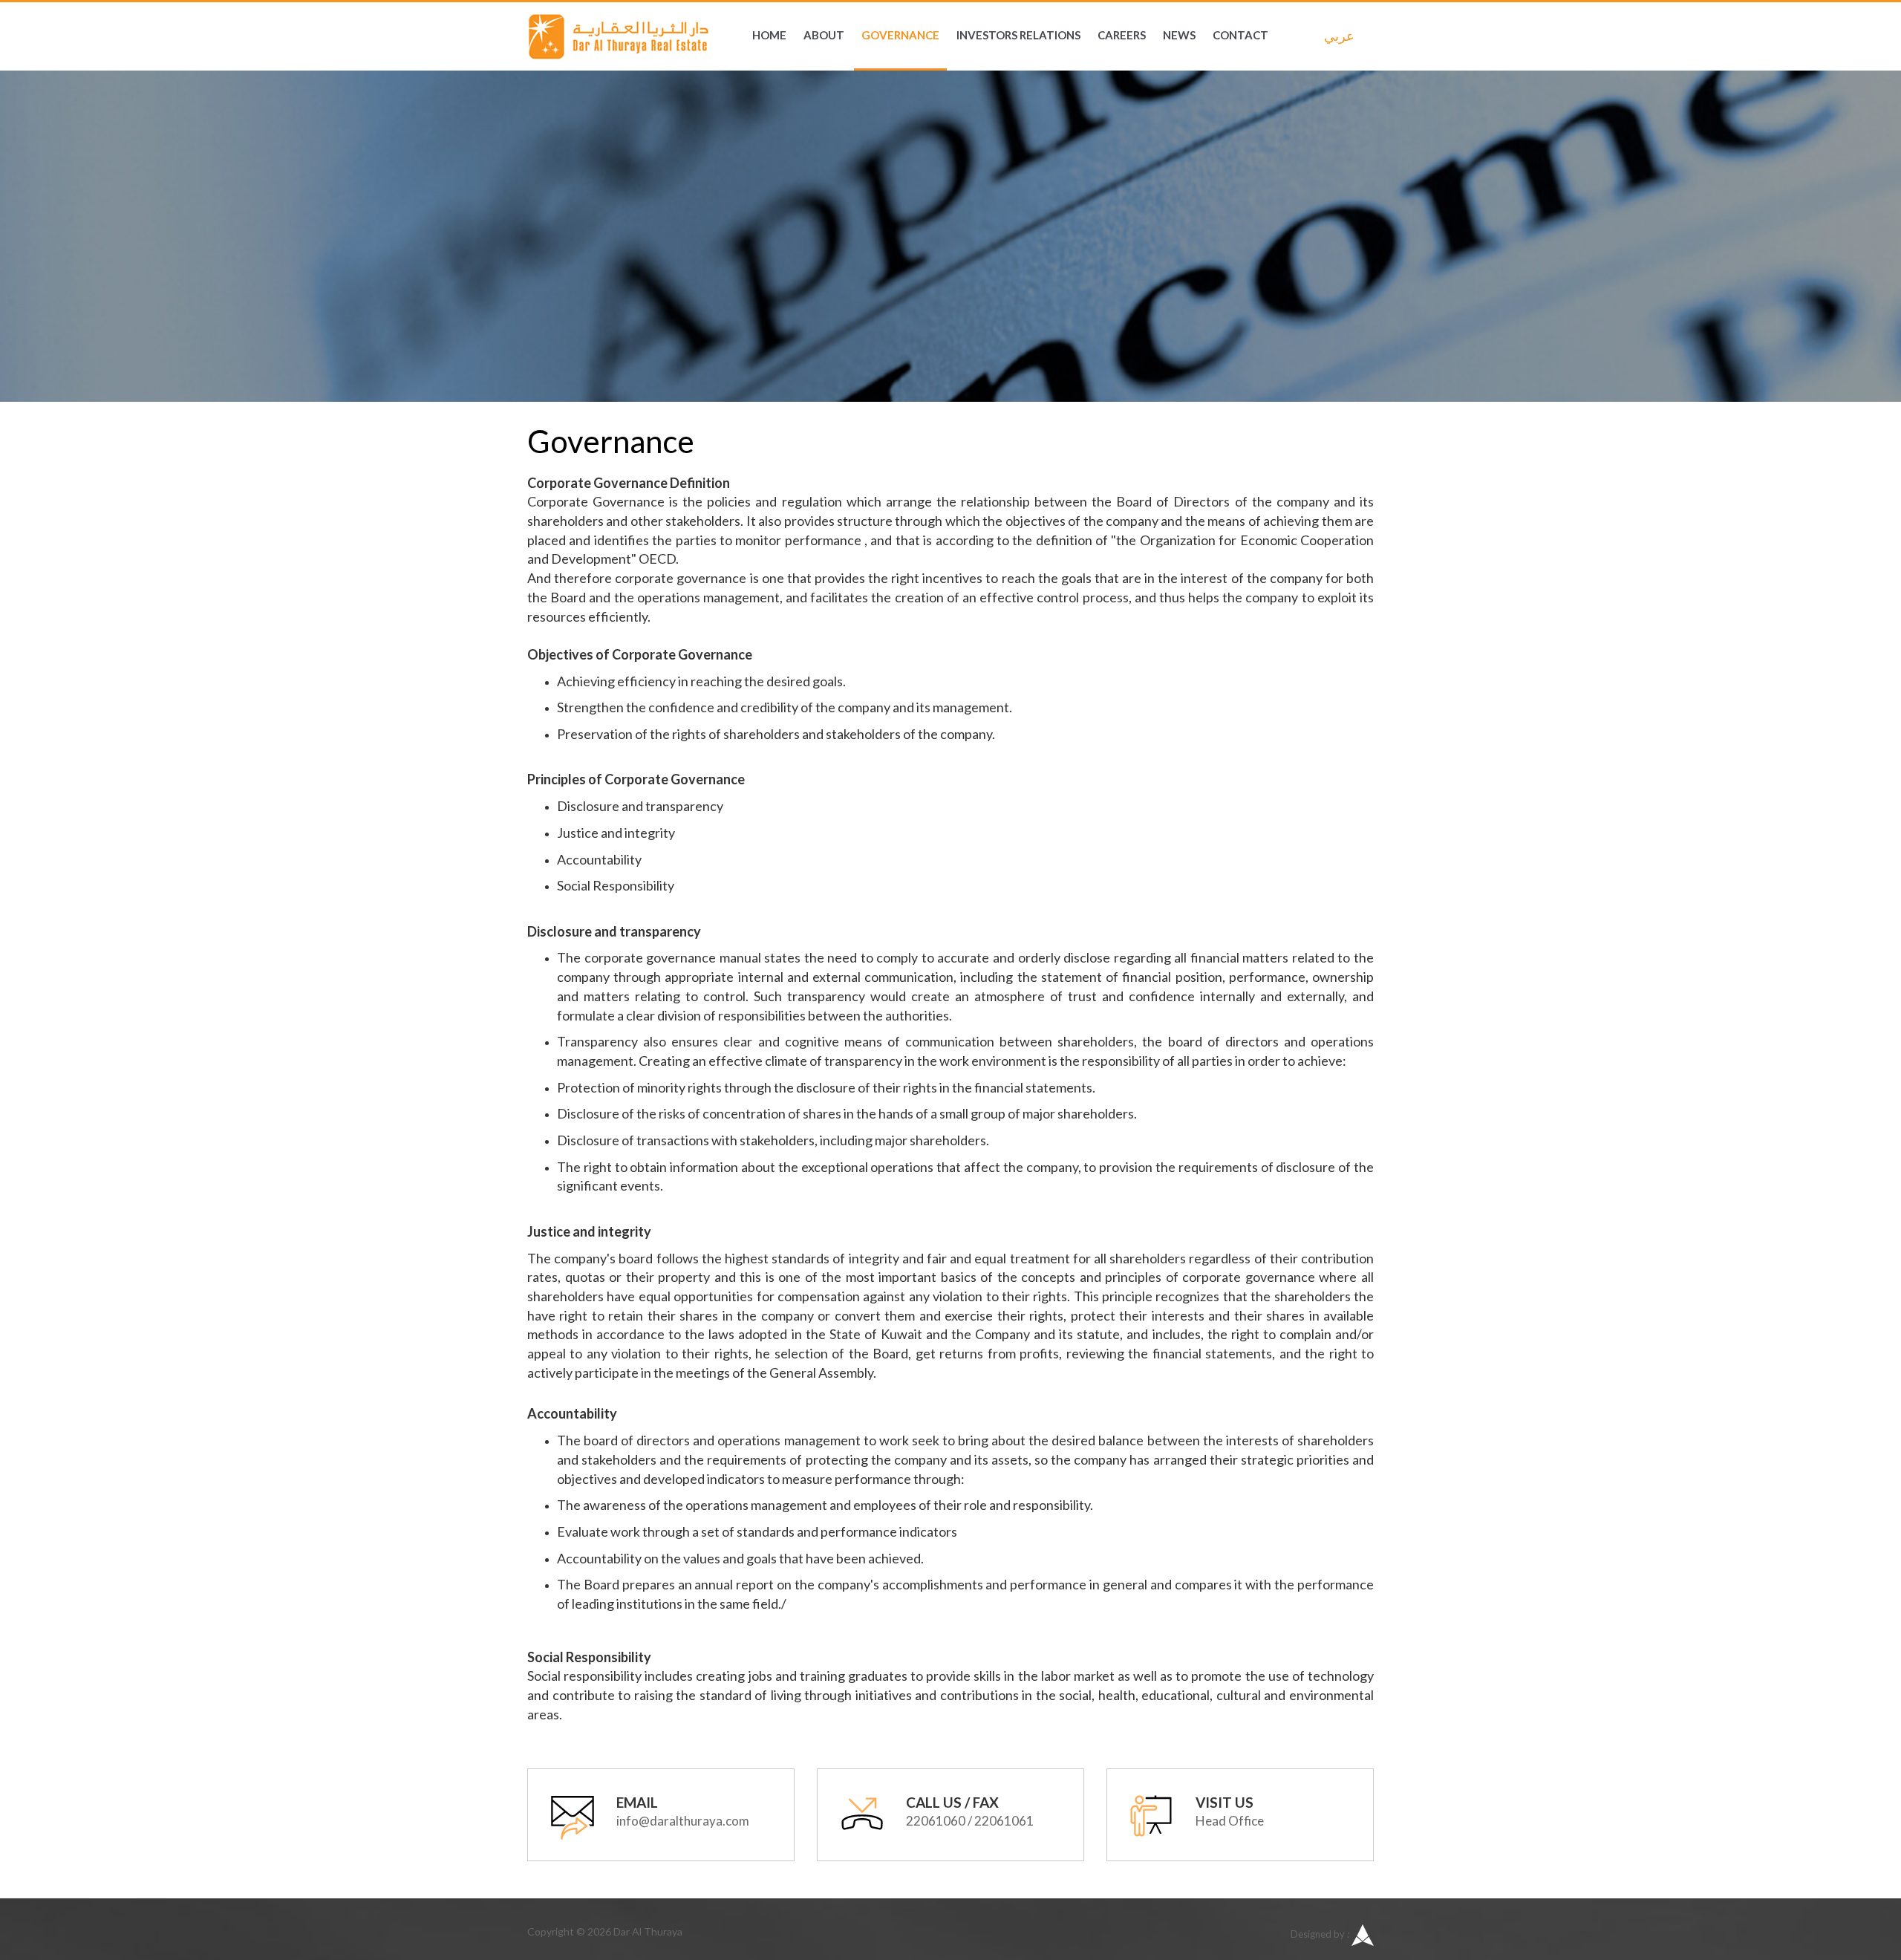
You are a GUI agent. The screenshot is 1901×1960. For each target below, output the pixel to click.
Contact (1240, 35)
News (1179, 35)
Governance (900, 35)
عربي (1335, 36)
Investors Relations (1018, 35)
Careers (1122, 35)
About (824, 35)
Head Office (1230, 1821)
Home (769, 35)
